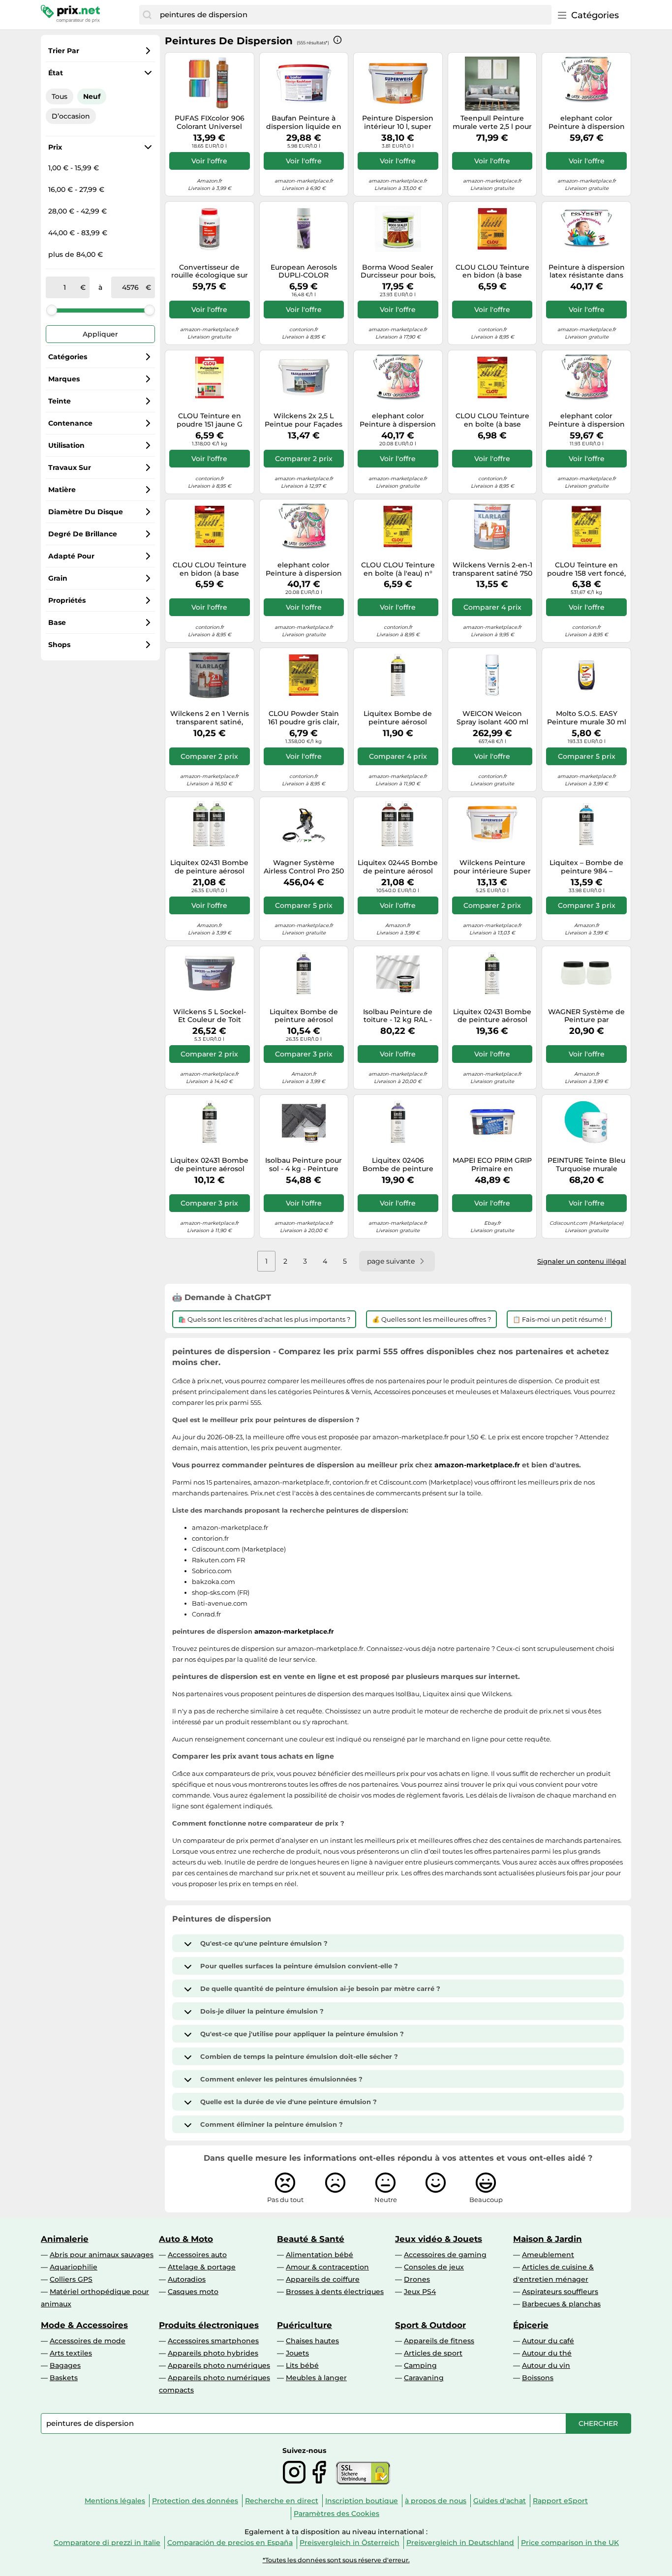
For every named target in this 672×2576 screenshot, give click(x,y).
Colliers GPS (71, 2279)
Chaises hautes (312, 2341)
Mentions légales (115, 2501)
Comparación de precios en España (230, 2543)
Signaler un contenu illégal (582, 1261)
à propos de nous (436, 2501)
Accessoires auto (197, 2255)
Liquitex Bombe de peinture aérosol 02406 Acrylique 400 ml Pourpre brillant (304, 1016)
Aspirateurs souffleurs (560, 2292)
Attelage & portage (202, 2267)
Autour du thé (547, 2353)
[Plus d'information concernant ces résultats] (337, 40)
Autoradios (187, 2279)
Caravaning (424, 2378)
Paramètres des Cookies (336, 2514)
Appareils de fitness (439, 2341)
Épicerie (531, 2325)
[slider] (52, 310)
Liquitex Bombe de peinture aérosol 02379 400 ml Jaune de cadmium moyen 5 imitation (398, 718)
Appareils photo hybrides (213, 2353)
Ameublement (548, 2255)
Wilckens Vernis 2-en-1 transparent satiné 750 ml (492, 569)
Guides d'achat (500, 2501)
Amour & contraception (327, 2267)
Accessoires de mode (88, 2341)
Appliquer (100, 334)
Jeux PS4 (420, 2292)
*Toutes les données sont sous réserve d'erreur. (336, 2560)
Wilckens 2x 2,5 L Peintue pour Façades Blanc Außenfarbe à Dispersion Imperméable (304, 420)
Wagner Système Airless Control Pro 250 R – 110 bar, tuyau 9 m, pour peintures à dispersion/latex (304, 867)
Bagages (65, 2365)
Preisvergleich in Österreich (350, 2543)
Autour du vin (546, 2365)
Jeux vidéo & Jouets (439, 2239)
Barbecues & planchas (561, 2304)
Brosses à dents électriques (335, 2292)
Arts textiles (71, 2353)
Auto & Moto (186, 2239)
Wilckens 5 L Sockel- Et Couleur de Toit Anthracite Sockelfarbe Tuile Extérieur (210, 1016)
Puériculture (305, 2325)
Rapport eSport (560, 2501)
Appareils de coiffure (323, 2279)
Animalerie (65, 2239)
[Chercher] (147, 15)
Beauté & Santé (311, 2239)
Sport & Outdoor (430, 2325)
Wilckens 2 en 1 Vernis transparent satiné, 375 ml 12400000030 (210, 718)
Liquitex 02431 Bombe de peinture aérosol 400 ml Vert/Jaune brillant (209, 1165)
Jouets (297, 2353)
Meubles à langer (316, 2378)
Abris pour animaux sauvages (102, 2255)
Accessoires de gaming (445, 2255)
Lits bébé (302, 2365)
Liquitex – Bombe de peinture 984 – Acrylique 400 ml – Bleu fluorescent (586, 867)
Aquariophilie (74, 2267)
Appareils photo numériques (219, 2365)
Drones (417, 2279)
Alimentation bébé (320, 2255)
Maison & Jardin (548, 2239)
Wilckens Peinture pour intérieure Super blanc (492, 867)
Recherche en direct (282, 2501)
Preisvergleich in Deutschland (460, 2543)
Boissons (538, 2378)
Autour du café (548, 2341)
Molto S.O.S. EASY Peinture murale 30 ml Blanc (587, 718)
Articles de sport (433, 2353)
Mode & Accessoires (84, 2325)
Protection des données (195, 2501)
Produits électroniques (209, 2325)
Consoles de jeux (434, 2267)
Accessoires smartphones (213, 2341)
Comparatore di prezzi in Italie (107, 2543)
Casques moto (193, 2292)
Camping (420, 2365)
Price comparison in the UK (570, 2543)
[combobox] (353, 15)
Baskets (64, 2378)
